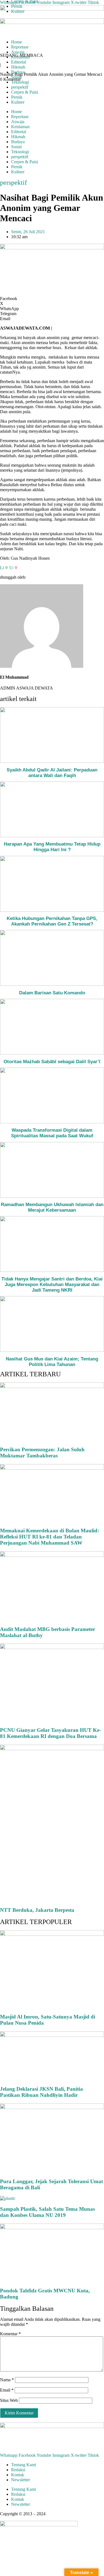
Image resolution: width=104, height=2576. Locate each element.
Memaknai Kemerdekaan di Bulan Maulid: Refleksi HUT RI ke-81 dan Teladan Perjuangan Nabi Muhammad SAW (50, 1537)
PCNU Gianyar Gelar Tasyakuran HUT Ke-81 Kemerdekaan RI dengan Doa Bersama (50, 1733)
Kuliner (18, 102)
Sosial (16, 147)
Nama (7, 2380)
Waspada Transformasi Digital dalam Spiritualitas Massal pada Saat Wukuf (52, 1133)
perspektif (20, 87)
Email (7, 2390)
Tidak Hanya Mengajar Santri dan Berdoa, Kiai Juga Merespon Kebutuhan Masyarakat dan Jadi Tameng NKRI (52, 1285)
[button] (52, 299)
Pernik (17, 97)
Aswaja (18, 122)
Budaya (18, 142)
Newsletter (21, 2480)
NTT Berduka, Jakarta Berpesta (37, 1910)
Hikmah (18, 137)
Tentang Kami (24, 2465)
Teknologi (20, 82)
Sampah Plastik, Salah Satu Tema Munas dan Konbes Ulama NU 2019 (47, 2212)
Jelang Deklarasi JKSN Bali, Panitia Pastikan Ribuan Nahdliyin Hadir (41, 2092)
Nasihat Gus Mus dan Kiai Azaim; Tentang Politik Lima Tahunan (52, 1362)
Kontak (18, 2475)
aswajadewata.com (63, 2514)
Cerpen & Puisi (25, 92)
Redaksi (18, 2470)
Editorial (19, 132)
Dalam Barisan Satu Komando (52, 993)
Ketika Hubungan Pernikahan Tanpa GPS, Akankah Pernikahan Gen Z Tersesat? (52, 921)
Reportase (20, 117)
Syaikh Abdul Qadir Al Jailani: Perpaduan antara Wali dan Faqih (52, 773)
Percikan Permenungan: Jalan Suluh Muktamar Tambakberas (42, 1453)
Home (17, 112)
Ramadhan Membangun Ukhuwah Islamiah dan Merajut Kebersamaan (52, 1207)
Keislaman (20, 127)
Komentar (10, 2334)
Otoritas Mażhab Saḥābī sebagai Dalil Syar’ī (52, 1062)
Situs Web (9, 2400)
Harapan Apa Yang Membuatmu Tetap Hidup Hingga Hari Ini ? (52, 847)
